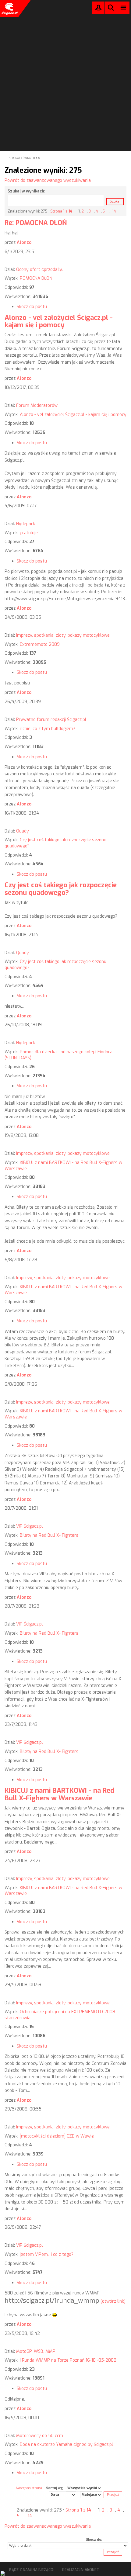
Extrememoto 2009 (40, 644)
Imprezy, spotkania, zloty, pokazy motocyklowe (63, 635)
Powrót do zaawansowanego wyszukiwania (48, 180)
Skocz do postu (32, 307)
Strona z (61, 211)
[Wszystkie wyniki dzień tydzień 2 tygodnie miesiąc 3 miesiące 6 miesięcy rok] (84, 2488)
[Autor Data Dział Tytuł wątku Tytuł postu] (63, 2495)
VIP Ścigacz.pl (30, 1526)
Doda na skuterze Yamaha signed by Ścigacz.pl (66, 2444)
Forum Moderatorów (37, 405)
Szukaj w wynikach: (27, 191)
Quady (23, 831)
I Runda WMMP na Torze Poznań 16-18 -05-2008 (68, 2360)
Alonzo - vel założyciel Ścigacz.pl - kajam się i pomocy (59, 321)
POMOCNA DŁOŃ (36, 278)
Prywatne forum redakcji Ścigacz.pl (51, 720)
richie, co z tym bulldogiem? (48, 729)
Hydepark (26, 524)
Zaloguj (98, 9)
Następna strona (29, 2488)
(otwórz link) (113, 2301)
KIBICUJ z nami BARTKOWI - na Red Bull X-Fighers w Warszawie (59, 1794)
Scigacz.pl (9, 9)
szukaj (111, 7)
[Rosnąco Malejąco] (91, 2495)
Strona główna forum (25, 158)
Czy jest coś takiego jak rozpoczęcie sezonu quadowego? (61, 889)
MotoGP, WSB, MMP (36, 2351)
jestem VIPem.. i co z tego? (47, 2254)
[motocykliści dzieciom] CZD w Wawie (57, 2136)
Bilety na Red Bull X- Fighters (49, 1535)
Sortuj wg (54, 2488)
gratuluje (29, 533)
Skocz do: (94, 2540)
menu (124, 7)
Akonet (92, 2570)
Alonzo (24, 242)
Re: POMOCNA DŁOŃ (36, 223)
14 (114, 211)
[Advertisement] (65, 67)
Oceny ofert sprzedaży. (39, 270)
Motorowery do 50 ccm (40, 2436)
